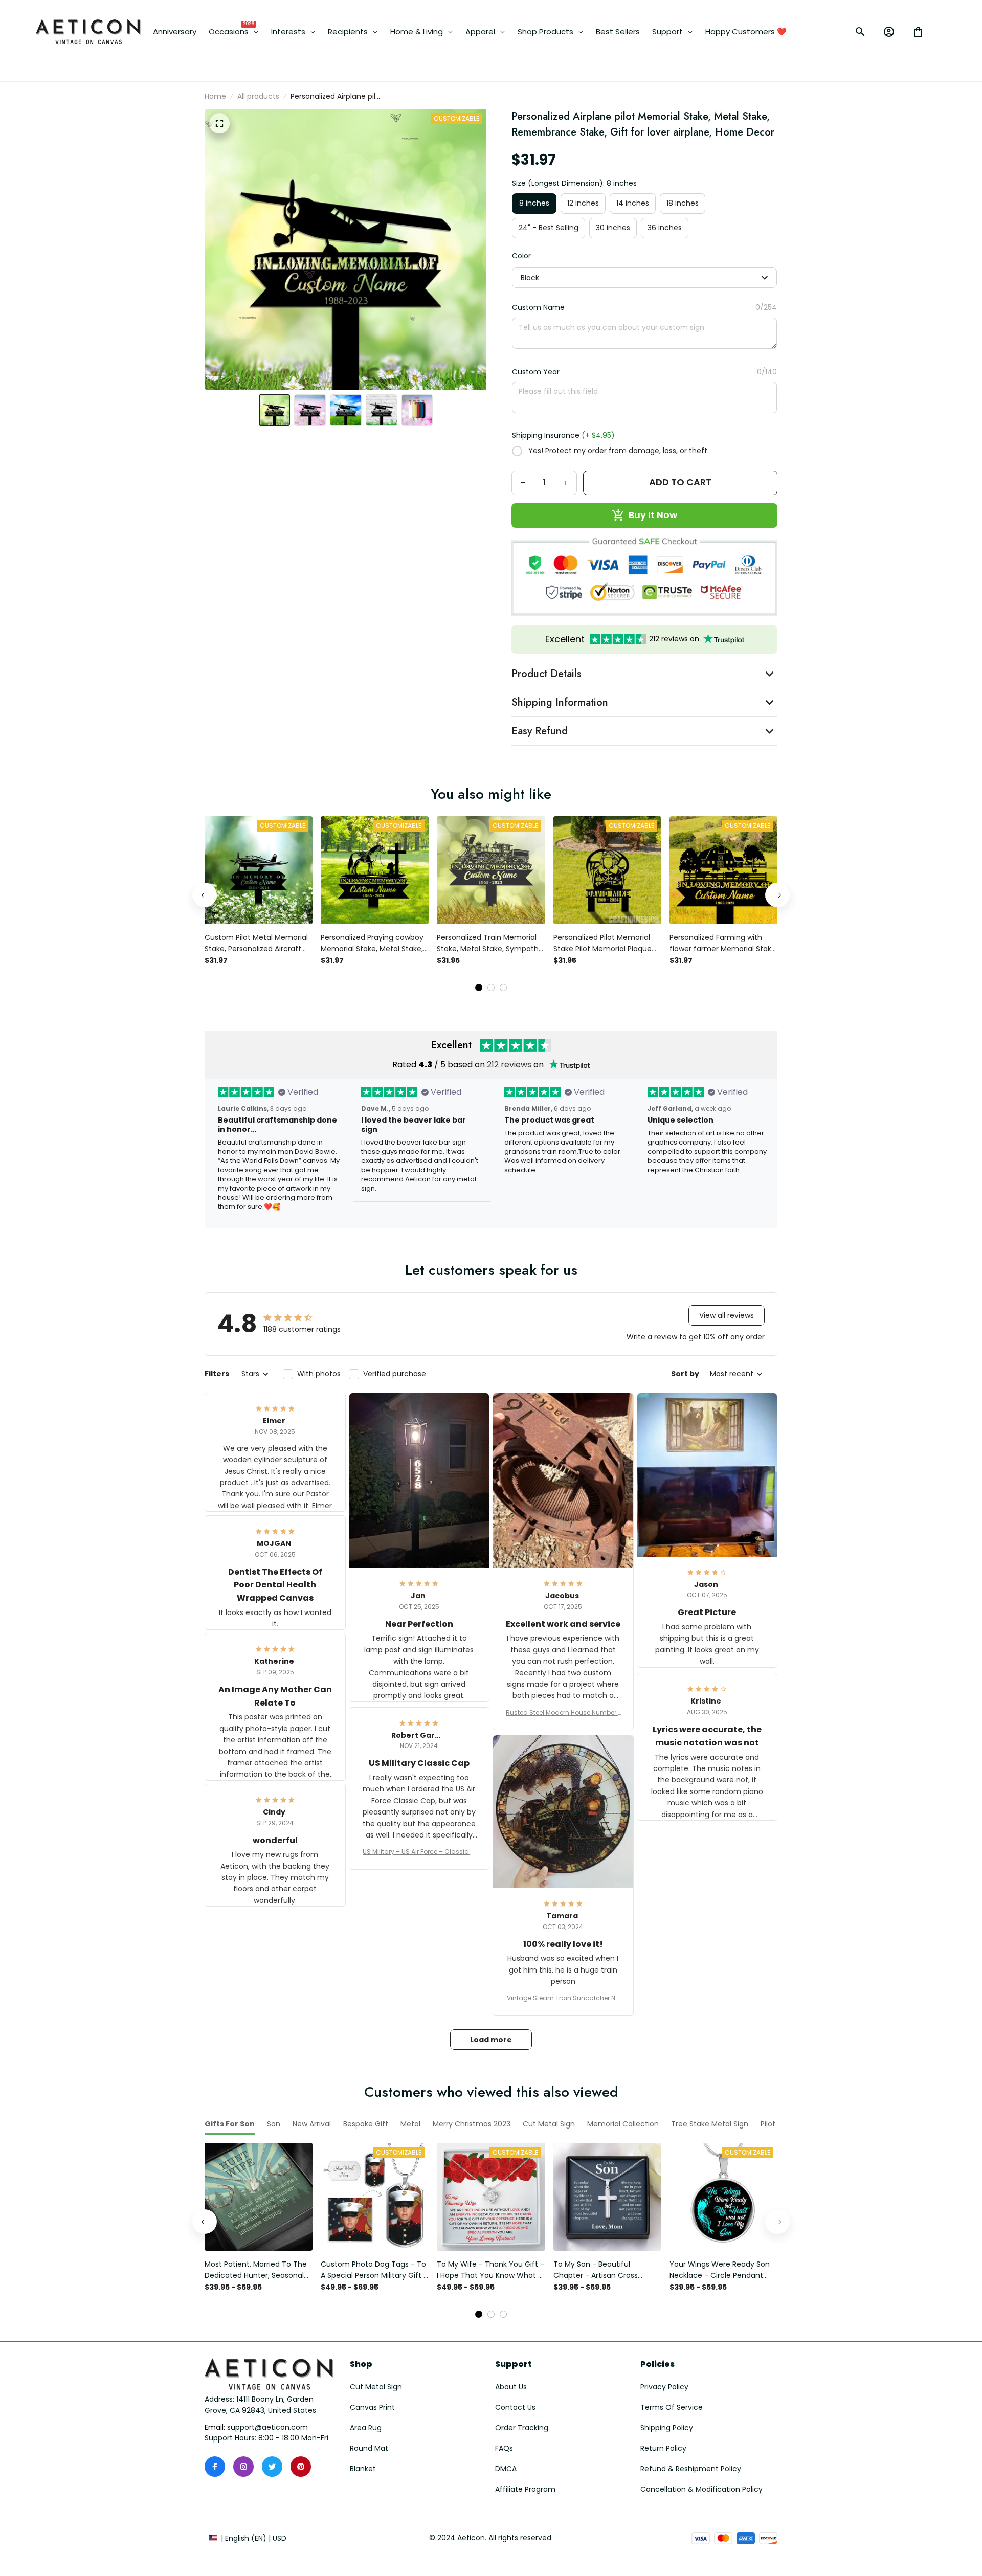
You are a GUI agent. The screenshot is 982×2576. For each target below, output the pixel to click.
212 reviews (509, 1065)
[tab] (479, 988)
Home (215, 96)
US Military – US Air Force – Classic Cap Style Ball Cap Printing (419, 1852)
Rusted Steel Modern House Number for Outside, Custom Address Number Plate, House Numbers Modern (563, 1713)
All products (258, 96)
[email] (267, 2428)
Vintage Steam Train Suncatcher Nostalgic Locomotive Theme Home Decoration (563, 1998)
